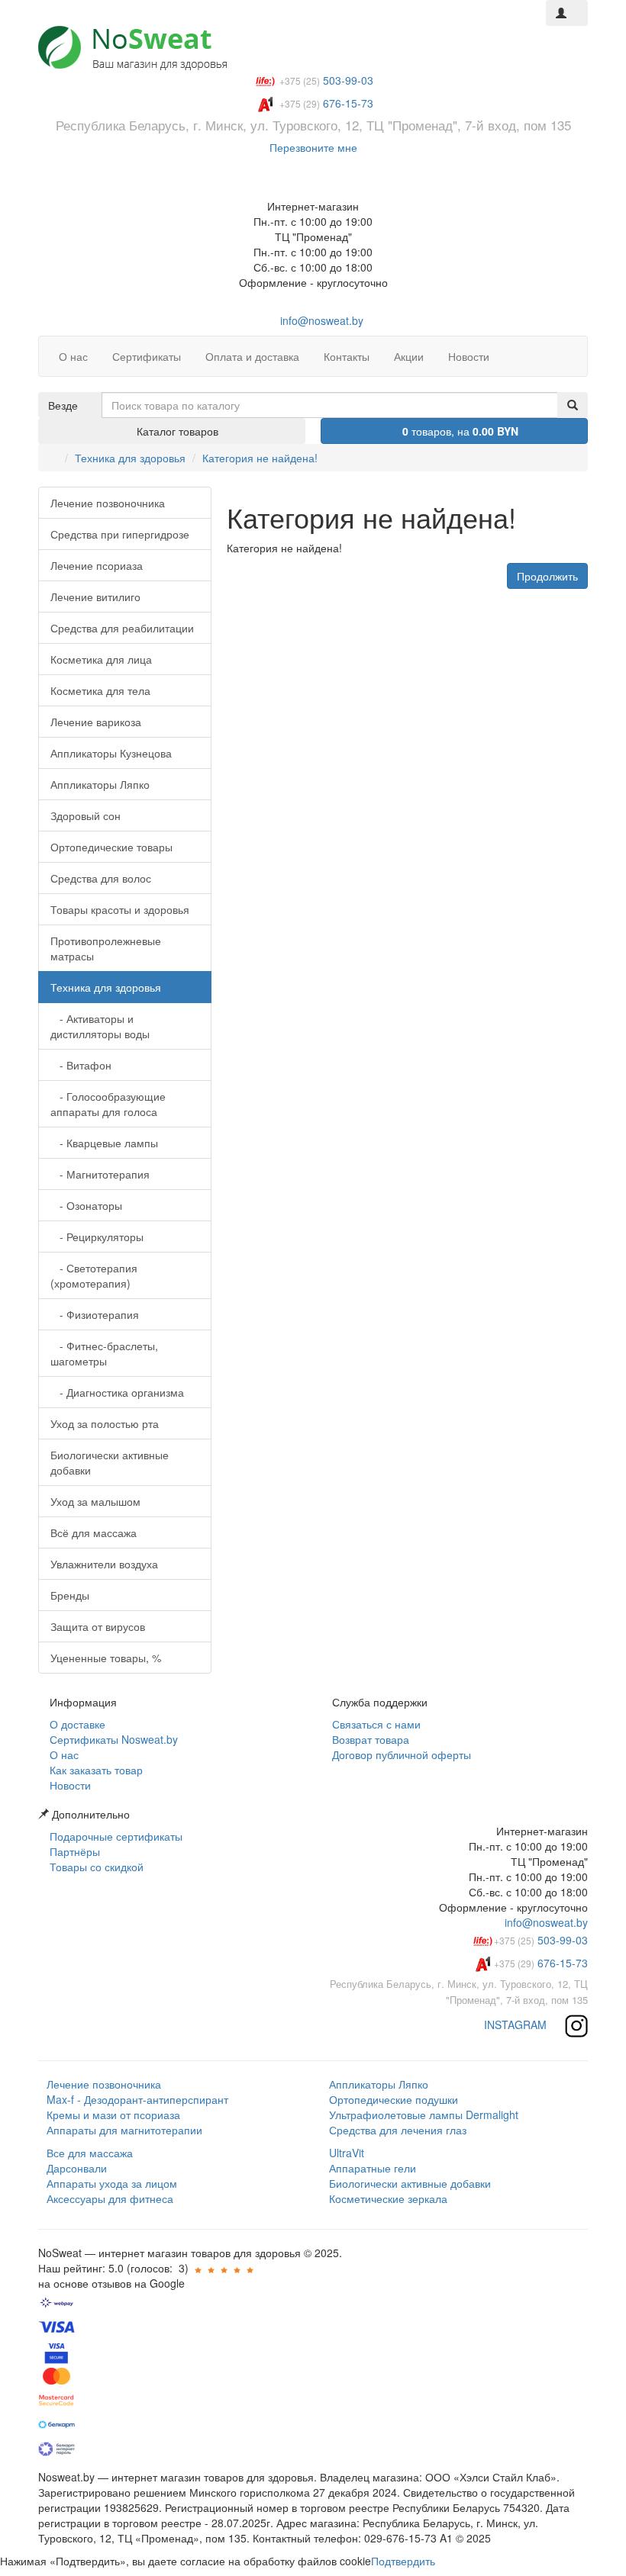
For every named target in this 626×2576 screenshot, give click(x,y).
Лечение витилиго (95, 597)
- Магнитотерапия (100, 1174)
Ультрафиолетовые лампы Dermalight (424, 2115)
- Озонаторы (86, 1205)
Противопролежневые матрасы (106, 948)
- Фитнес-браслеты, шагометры (104, 1353)
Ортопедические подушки (394, 2099)
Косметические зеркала (388, 2198)
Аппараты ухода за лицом (112, 2183)
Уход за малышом (95, 1501)
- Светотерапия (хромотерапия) (94, 1275)
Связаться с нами (375, 1724)
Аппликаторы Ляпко (100, 784)
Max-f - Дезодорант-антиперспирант (137, 2099)
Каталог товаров (176, 431)
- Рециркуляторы (97, 1237)
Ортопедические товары (111, 847)
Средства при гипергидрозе (120, 534)
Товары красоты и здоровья (120, 909)
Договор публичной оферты (400, 1754)
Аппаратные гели (373, 2168)
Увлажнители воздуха (104, 1564)
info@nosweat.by (320, 320)
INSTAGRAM (517, 2024)
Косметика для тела (100, 690)
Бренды (70, 1595)
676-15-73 (541, 1963)
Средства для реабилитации (122, 628)
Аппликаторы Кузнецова (111, 753)
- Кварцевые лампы (104, 1143)
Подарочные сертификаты (115, 1836)
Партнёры (73, 1851)
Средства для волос (101, 878)
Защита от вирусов (98, 1626)
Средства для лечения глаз (398, 2130)
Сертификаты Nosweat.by (112, 1739)
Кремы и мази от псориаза (113, 2115)
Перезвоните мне (313, 147)
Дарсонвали (77, 2168)
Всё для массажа (94, 1532)
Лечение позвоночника (108, 503)
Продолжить (547, 576)
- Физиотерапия (95, 1314)
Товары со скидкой (95, 1867)
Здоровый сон (86, 815)
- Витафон (81, 1065)
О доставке (76, 1724)
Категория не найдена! (260, 458)
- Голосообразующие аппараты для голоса (108, 1104)
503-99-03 (541, 1940)
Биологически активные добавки (110, 1462)
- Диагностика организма (117, 1392)
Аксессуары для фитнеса (110, 2198)
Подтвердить (403, 2561)
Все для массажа (90, 2153)
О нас (63, 1754)
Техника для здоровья (130, 458)
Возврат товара (369, 1739)
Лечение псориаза (97, 565)
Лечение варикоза (96, 722)
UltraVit (347, 2153)
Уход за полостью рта (105, 1423)
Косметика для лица (101, 659)
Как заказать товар (95, 1770)
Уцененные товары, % (106, 1658)
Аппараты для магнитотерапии (124, 2130)
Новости (69, 1785)
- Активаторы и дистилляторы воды (100, 1026)
